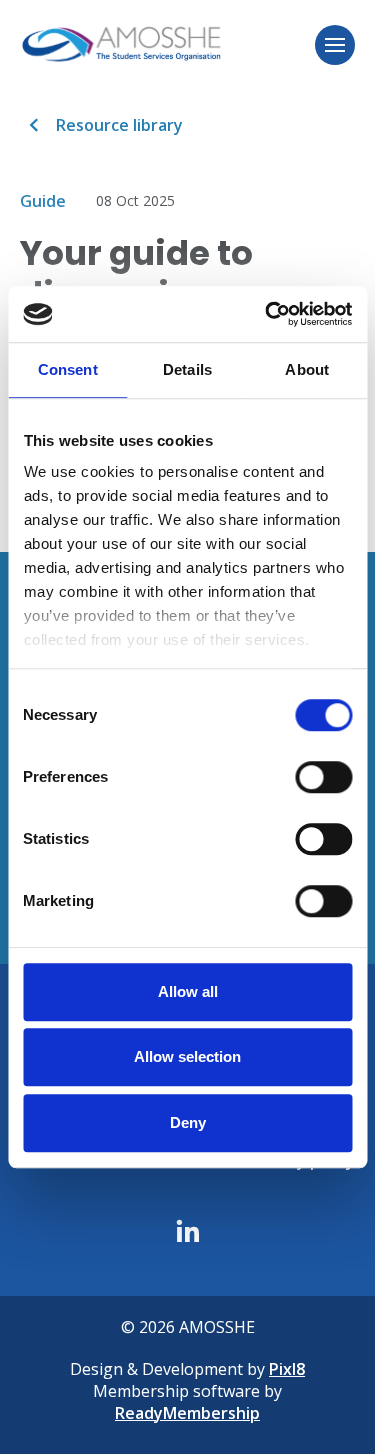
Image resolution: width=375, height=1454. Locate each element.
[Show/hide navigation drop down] (335, 45)
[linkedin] (188, 1231)
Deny (188, 1122)
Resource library (119, 125)
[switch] (323, 777)
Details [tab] (187, 369)
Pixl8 (287, 1369)
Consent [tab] (68, 369)
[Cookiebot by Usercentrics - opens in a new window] (267, 314)
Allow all (188, 991)
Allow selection (187, 1056)
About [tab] (307, 369)
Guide (43, 201)
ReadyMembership (187, 1413)
